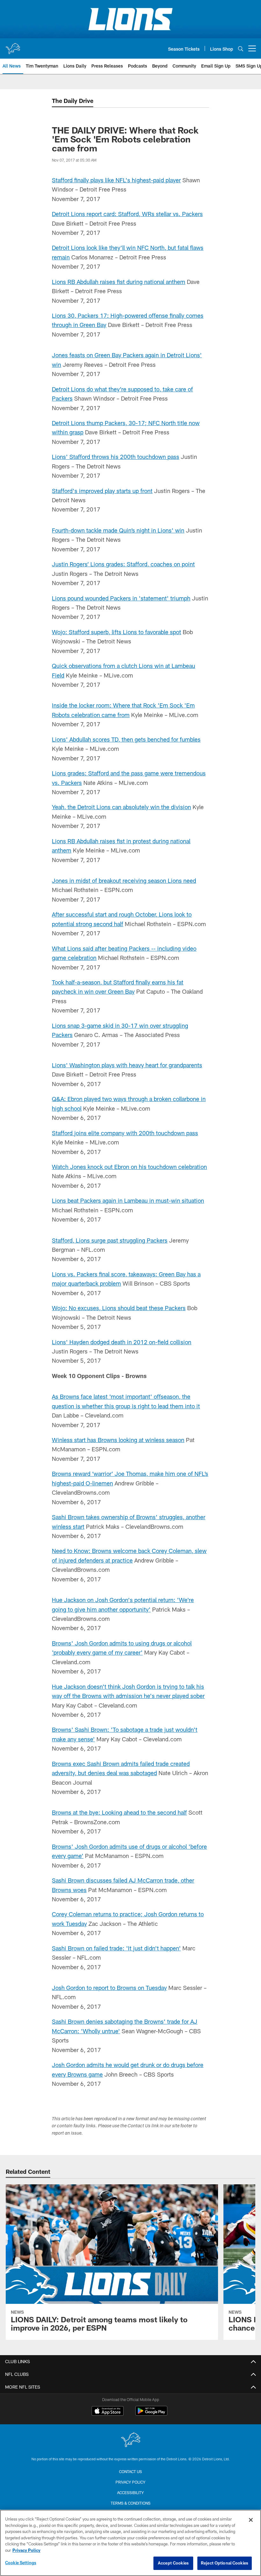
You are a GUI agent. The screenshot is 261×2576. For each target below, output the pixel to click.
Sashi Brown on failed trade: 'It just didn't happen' (116, 1948)
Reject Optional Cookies (225, 2563)
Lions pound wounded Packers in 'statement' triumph (121, 598)
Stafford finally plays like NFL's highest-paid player (116, 180)
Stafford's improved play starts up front (102, 491)
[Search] (241, 49)
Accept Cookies (173, 2563)
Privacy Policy (130, 2482)
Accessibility (130, 2493)
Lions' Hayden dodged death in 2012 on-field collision (122, 1342)
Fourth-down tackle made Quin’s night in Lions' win (118, 530)
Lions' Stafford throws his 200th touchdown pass (116, 457)
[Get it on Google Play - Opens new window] (151, 2414)
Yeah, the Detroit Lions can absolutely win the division (121, 807)
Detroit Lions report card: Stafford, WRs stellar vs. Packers (127, 214)
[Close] (251, 2520)
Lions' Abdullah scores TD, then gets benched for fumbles (126, 739)
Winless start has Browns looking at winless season (118, 1440)
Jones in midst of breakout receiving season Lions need (124, 881)
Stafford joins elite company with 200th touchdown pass (125, 1133)
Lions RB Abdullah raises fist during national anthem (119, 282)
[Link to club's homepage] (13, 46)
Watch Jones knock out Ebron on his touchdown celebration (129, 1167)
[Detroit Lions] (130, 2440)
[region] (130, 2543)
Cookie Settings (21, 2563)
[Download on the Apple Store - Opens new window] (108, 2412)
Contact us (130, 2471)
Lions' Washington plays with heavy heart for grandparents (127, 1065)
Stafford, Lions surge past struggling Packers (110, 1240)
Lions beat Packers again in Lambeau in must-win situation (128, 1201)
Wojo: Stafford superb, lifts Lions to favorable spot (116, 632)
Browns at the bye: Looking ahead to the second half (119, 1812)
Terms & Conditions (131, 2503)
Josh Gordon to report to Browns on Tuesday (109, 1988)
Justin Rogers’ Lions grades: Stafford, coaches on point (123, 564)
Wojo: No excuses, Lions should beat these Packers (119, 1308)
